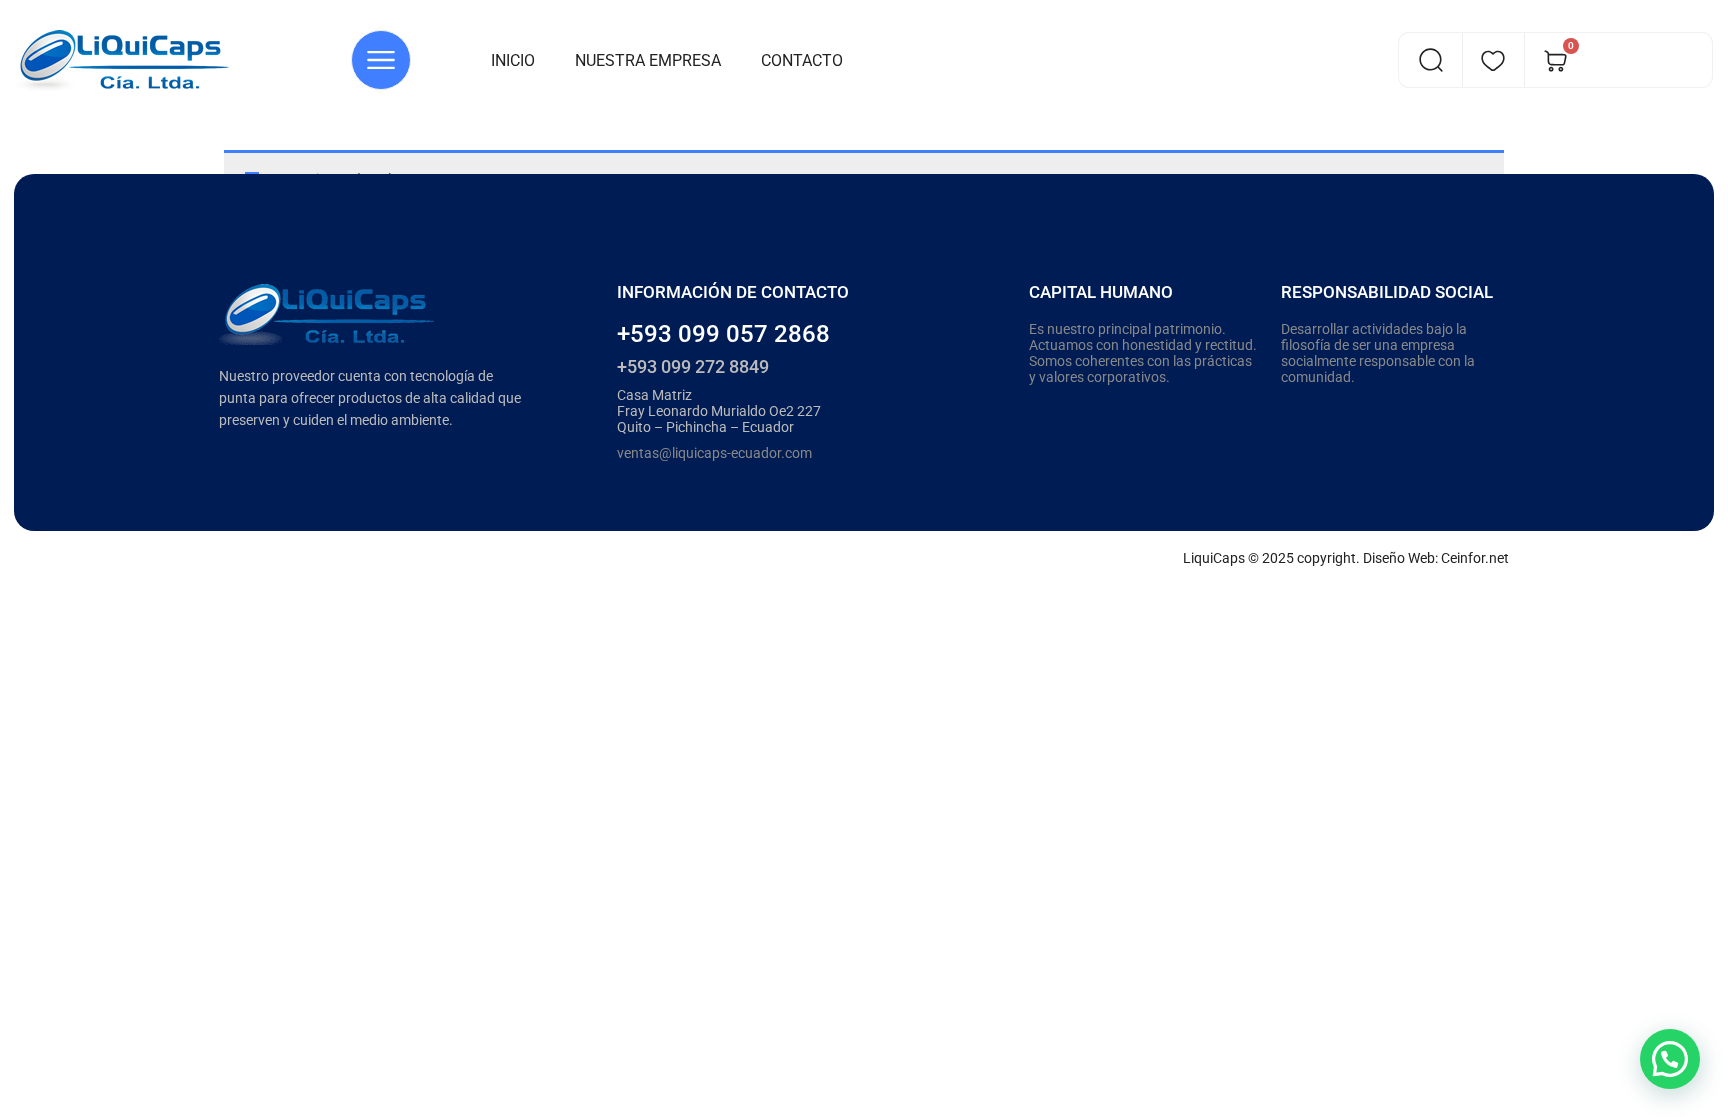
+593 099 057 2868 (723, 334)
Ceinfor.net (1475, 558)
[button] (1670, 1059)
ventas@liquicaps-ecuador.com (714, 453)
